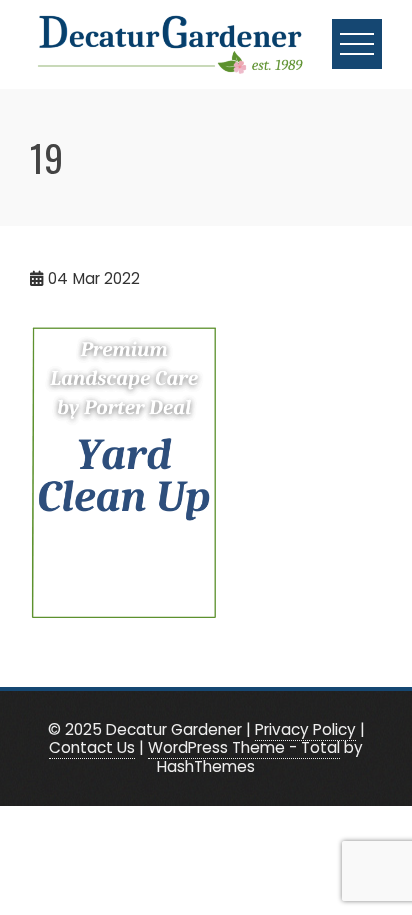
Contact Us (92, 747)
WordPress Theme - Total (244, 747)
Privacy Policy (305, 729)
